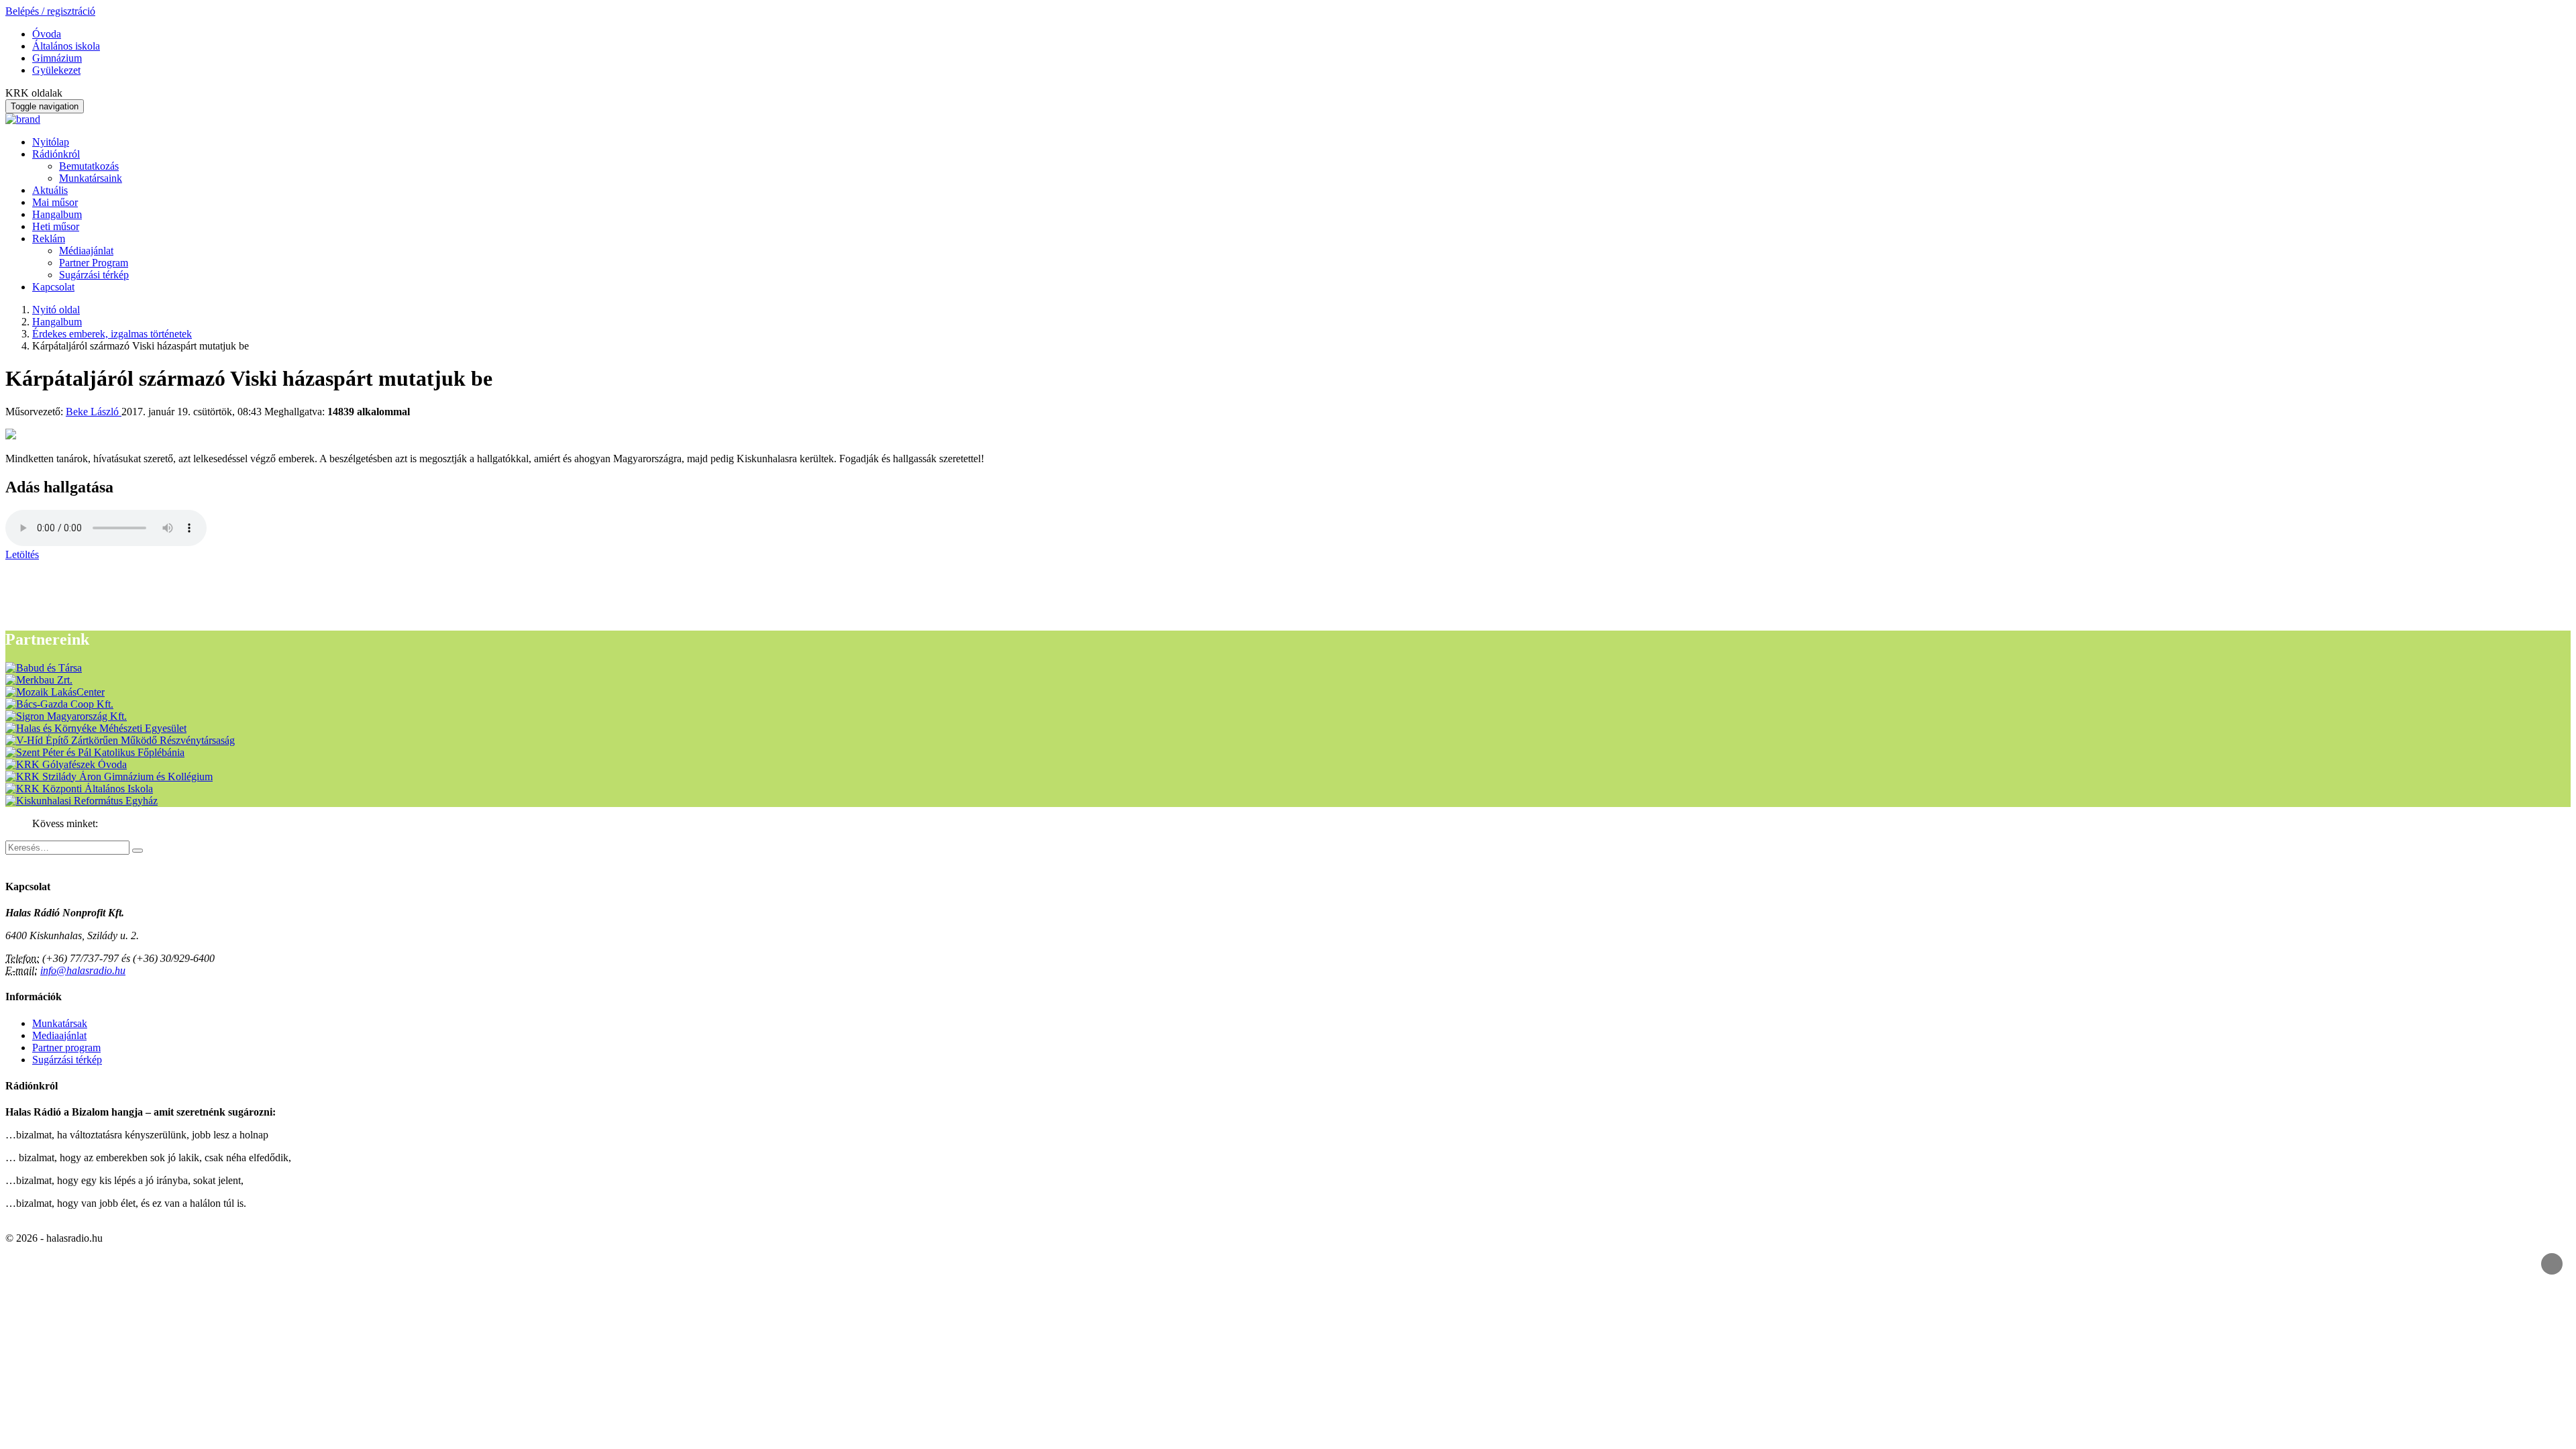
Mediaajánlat (59, 1035)
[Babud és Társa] (44, 668)
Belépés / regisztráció (50, 11)
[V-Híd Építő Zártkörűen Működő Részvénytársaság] (120, 740)
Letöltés (22, 554)
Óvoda (47, 34)
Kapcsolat (53, 287)
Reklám (49, 238)
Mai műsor (55, 202)
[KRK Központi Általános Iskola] (79, 789)
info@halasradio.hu (83, 970)
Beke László (94, 412)
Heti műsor (56, 226)
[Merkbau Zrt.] (39, 680)
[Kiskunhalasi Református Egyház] (82, 801)
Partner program (66, 1048)
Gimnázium (57, 58)
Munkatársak (60, 1023)
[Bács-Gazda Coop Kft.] (59, 704)
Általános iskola (66, 46)
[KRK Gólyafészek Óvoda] (66, 764)
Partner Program (94, 263)
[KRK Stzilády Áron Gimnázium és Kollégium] (109, 776)
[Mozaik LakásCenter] (55, 692)
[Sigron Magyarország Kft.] (66, 716)
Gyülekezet (56, 70)
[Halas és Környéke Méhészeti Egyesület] (96, 728)
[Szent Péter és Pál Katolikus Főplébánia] (95, 752)
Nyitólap (51, 142)
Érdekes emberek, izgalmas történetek (112, 334)
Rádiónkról (56, 154)
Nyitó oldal (56, 310)
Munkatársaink (91, 178)
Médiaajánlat (86, 251)
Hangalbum (57, 214)
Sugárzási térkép (94, 275)
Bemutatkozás (89, 166)
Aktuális (50, 190)
